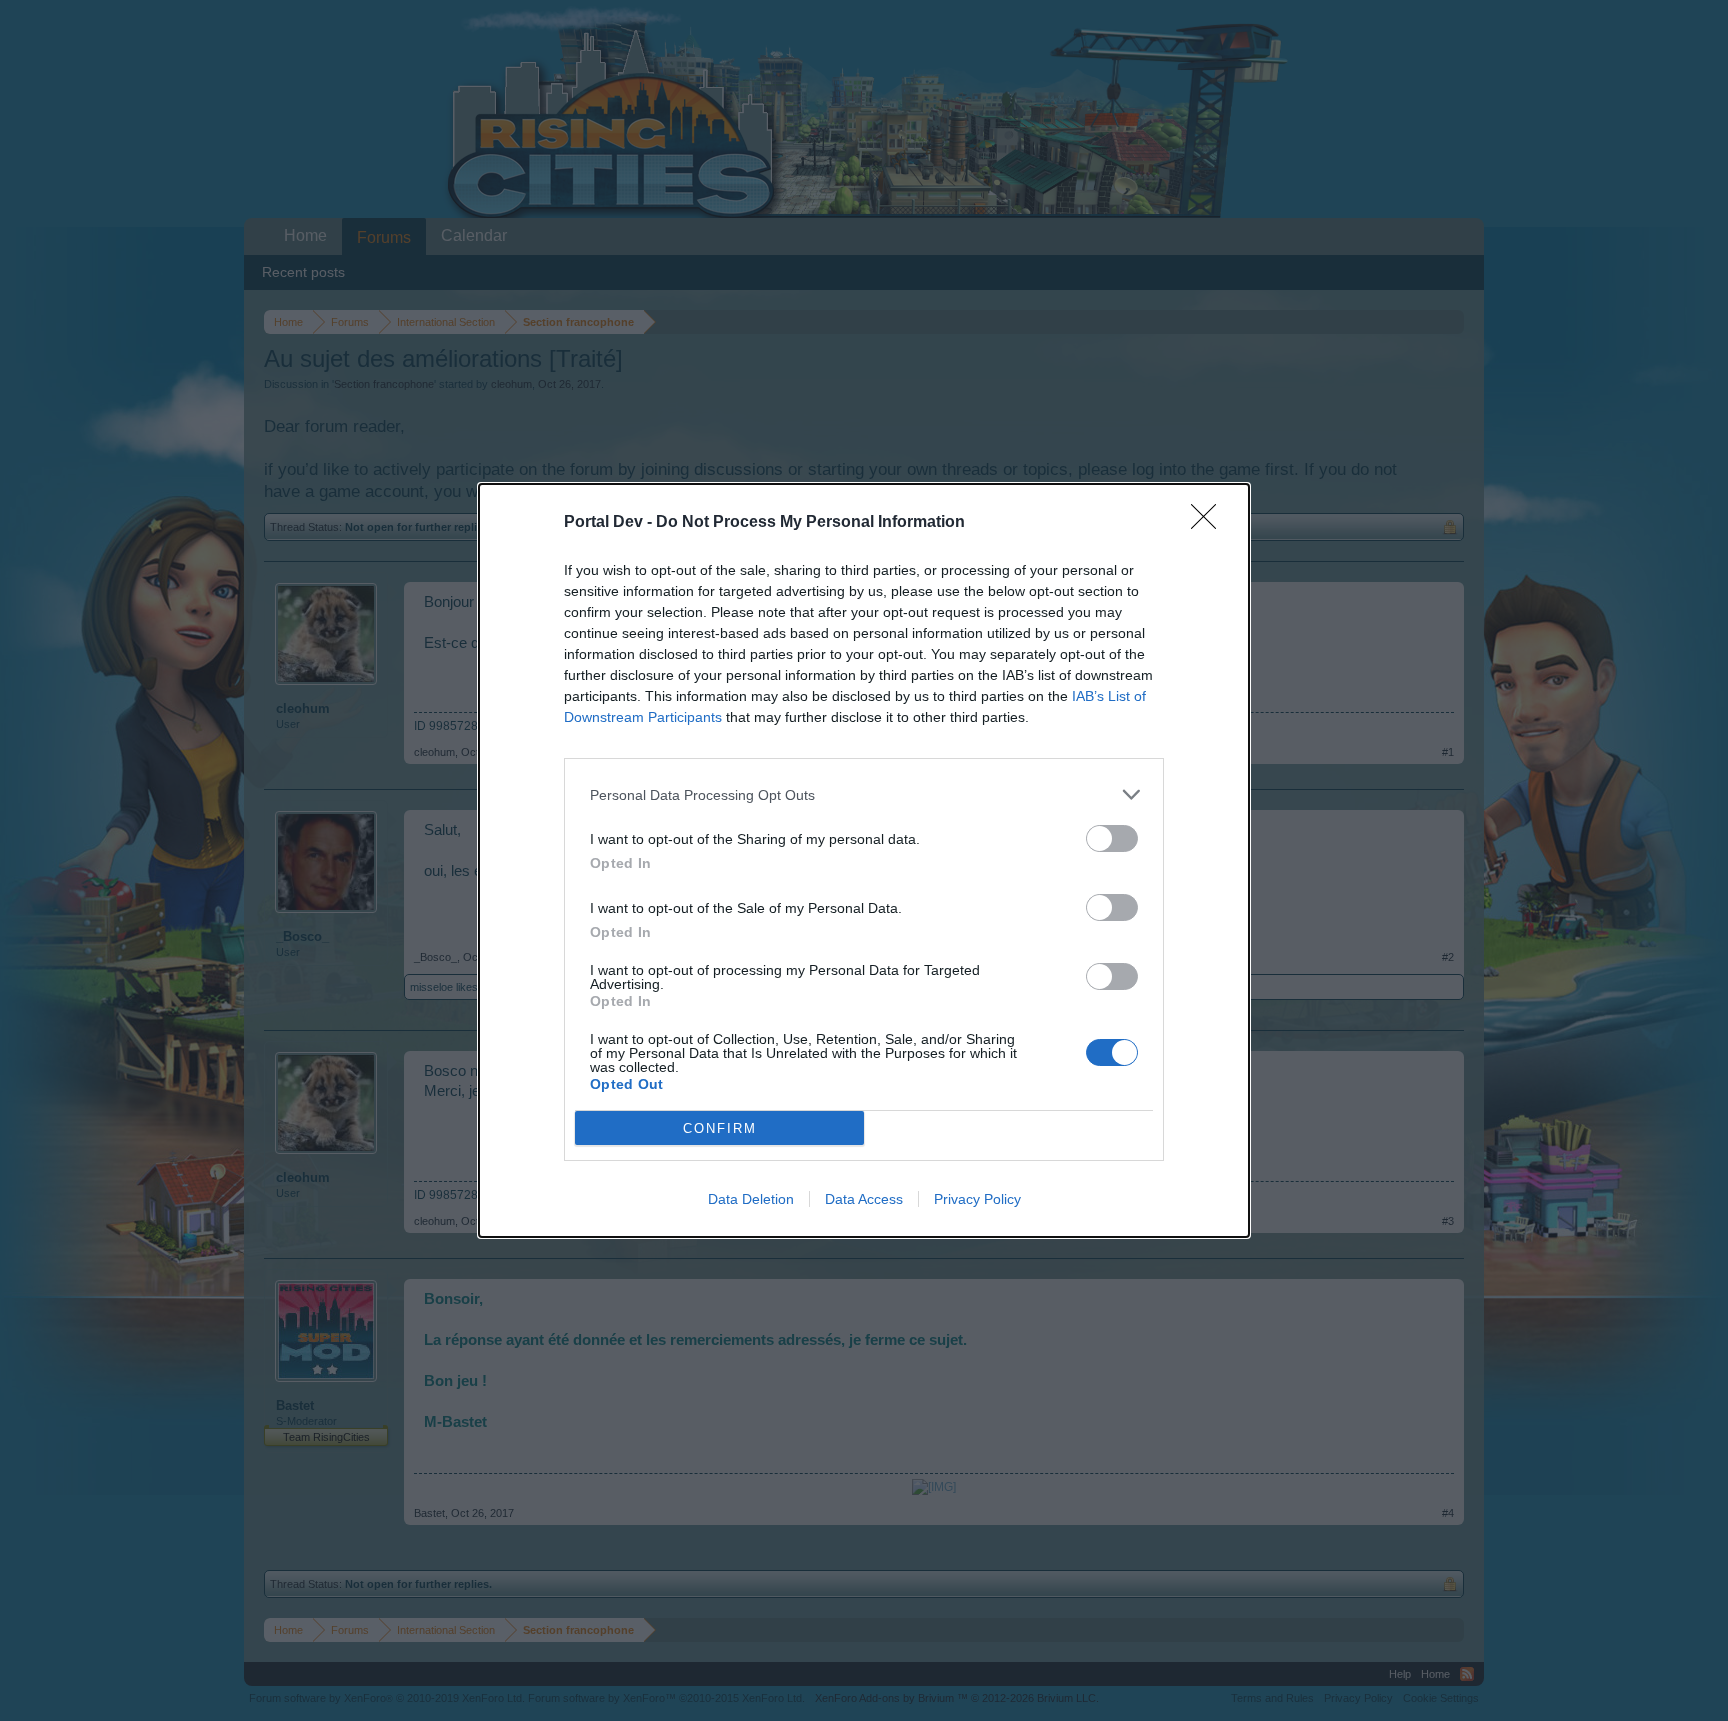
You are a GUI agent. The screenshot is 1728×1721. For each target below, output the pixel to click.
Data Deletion (751, 1199)
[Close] (1210, 523)
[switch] (1112, 838)
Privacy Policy (977, 1199)
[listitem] (864, 794)
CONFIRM (720, 1128)
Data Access (864, 1199)
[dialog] (864, 860)
